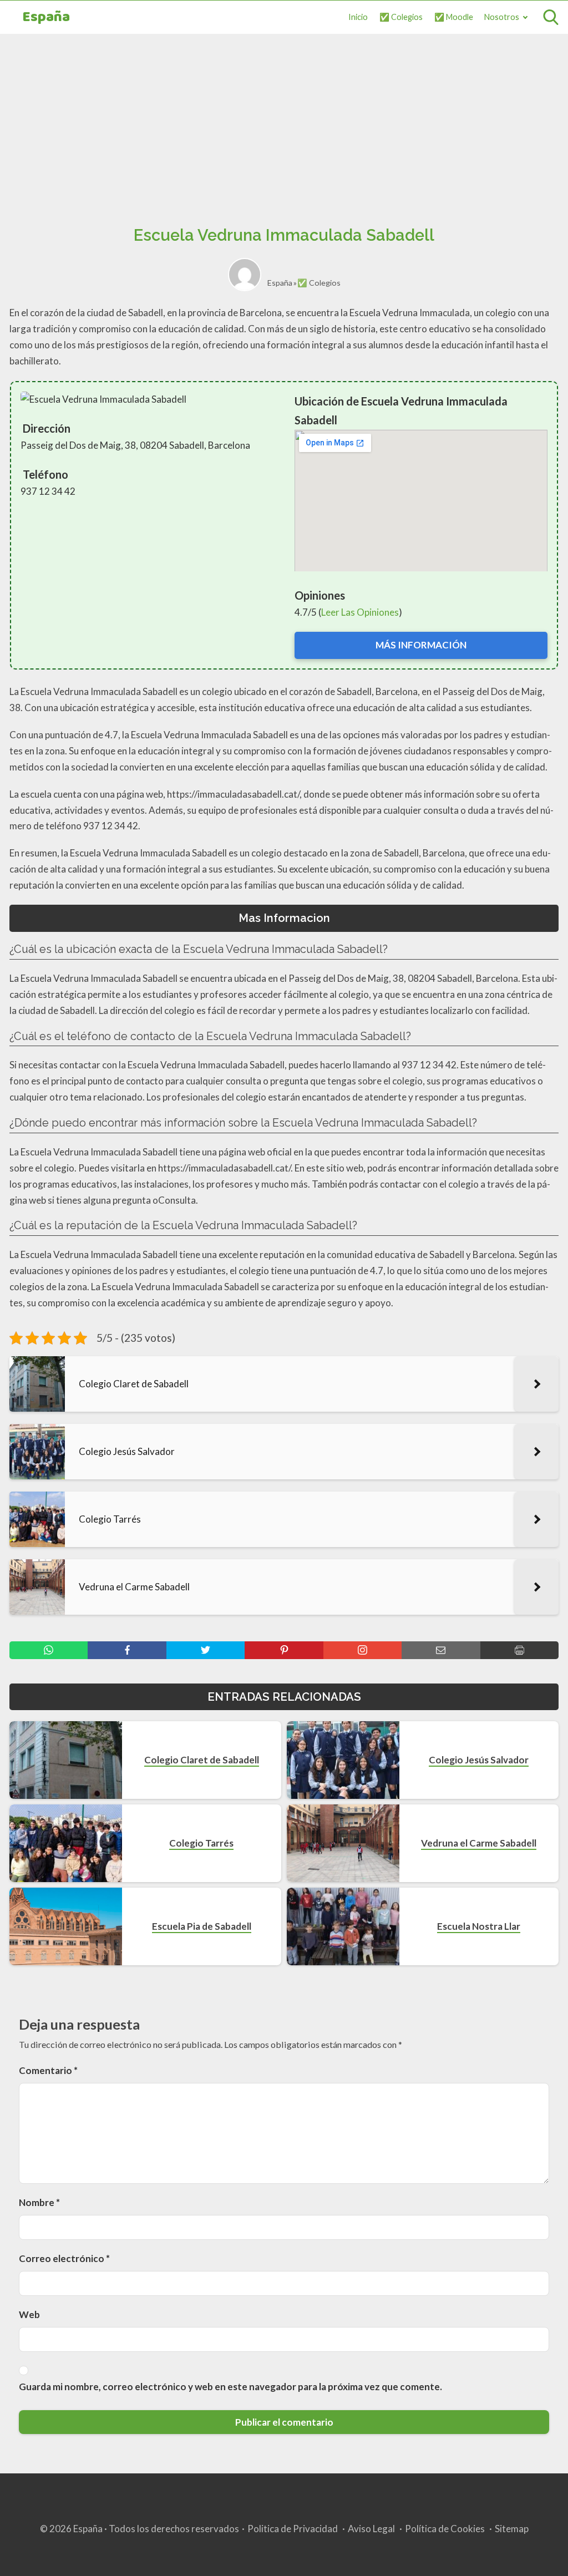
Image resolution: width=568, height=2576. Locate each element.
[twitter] (206, 1650)
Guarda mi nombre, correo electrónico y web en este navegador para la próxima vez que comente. (230, 2387)
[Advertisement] (284, 117)
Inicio (358, 17)
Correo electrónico (64, 2258)
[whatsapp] (49, 1650)
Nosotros (502, 17)
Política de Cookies (445, 2529)
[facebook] (127, 1650)
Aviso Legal (371, 2529)
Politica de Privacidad (293, 2529)
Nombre (39, 2202)
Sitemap (512, 2529)
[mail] (441, 1650)
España (46, 17)
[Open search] (551, 17)
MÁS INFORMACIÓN (421, 645)
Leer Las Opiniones (360, 612)
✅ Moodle (454, 17)
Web (29, 2314)
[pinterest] (284, 1650)
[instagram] (362, 1650)
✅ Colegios (401, 17)
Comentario (48, 2070)
